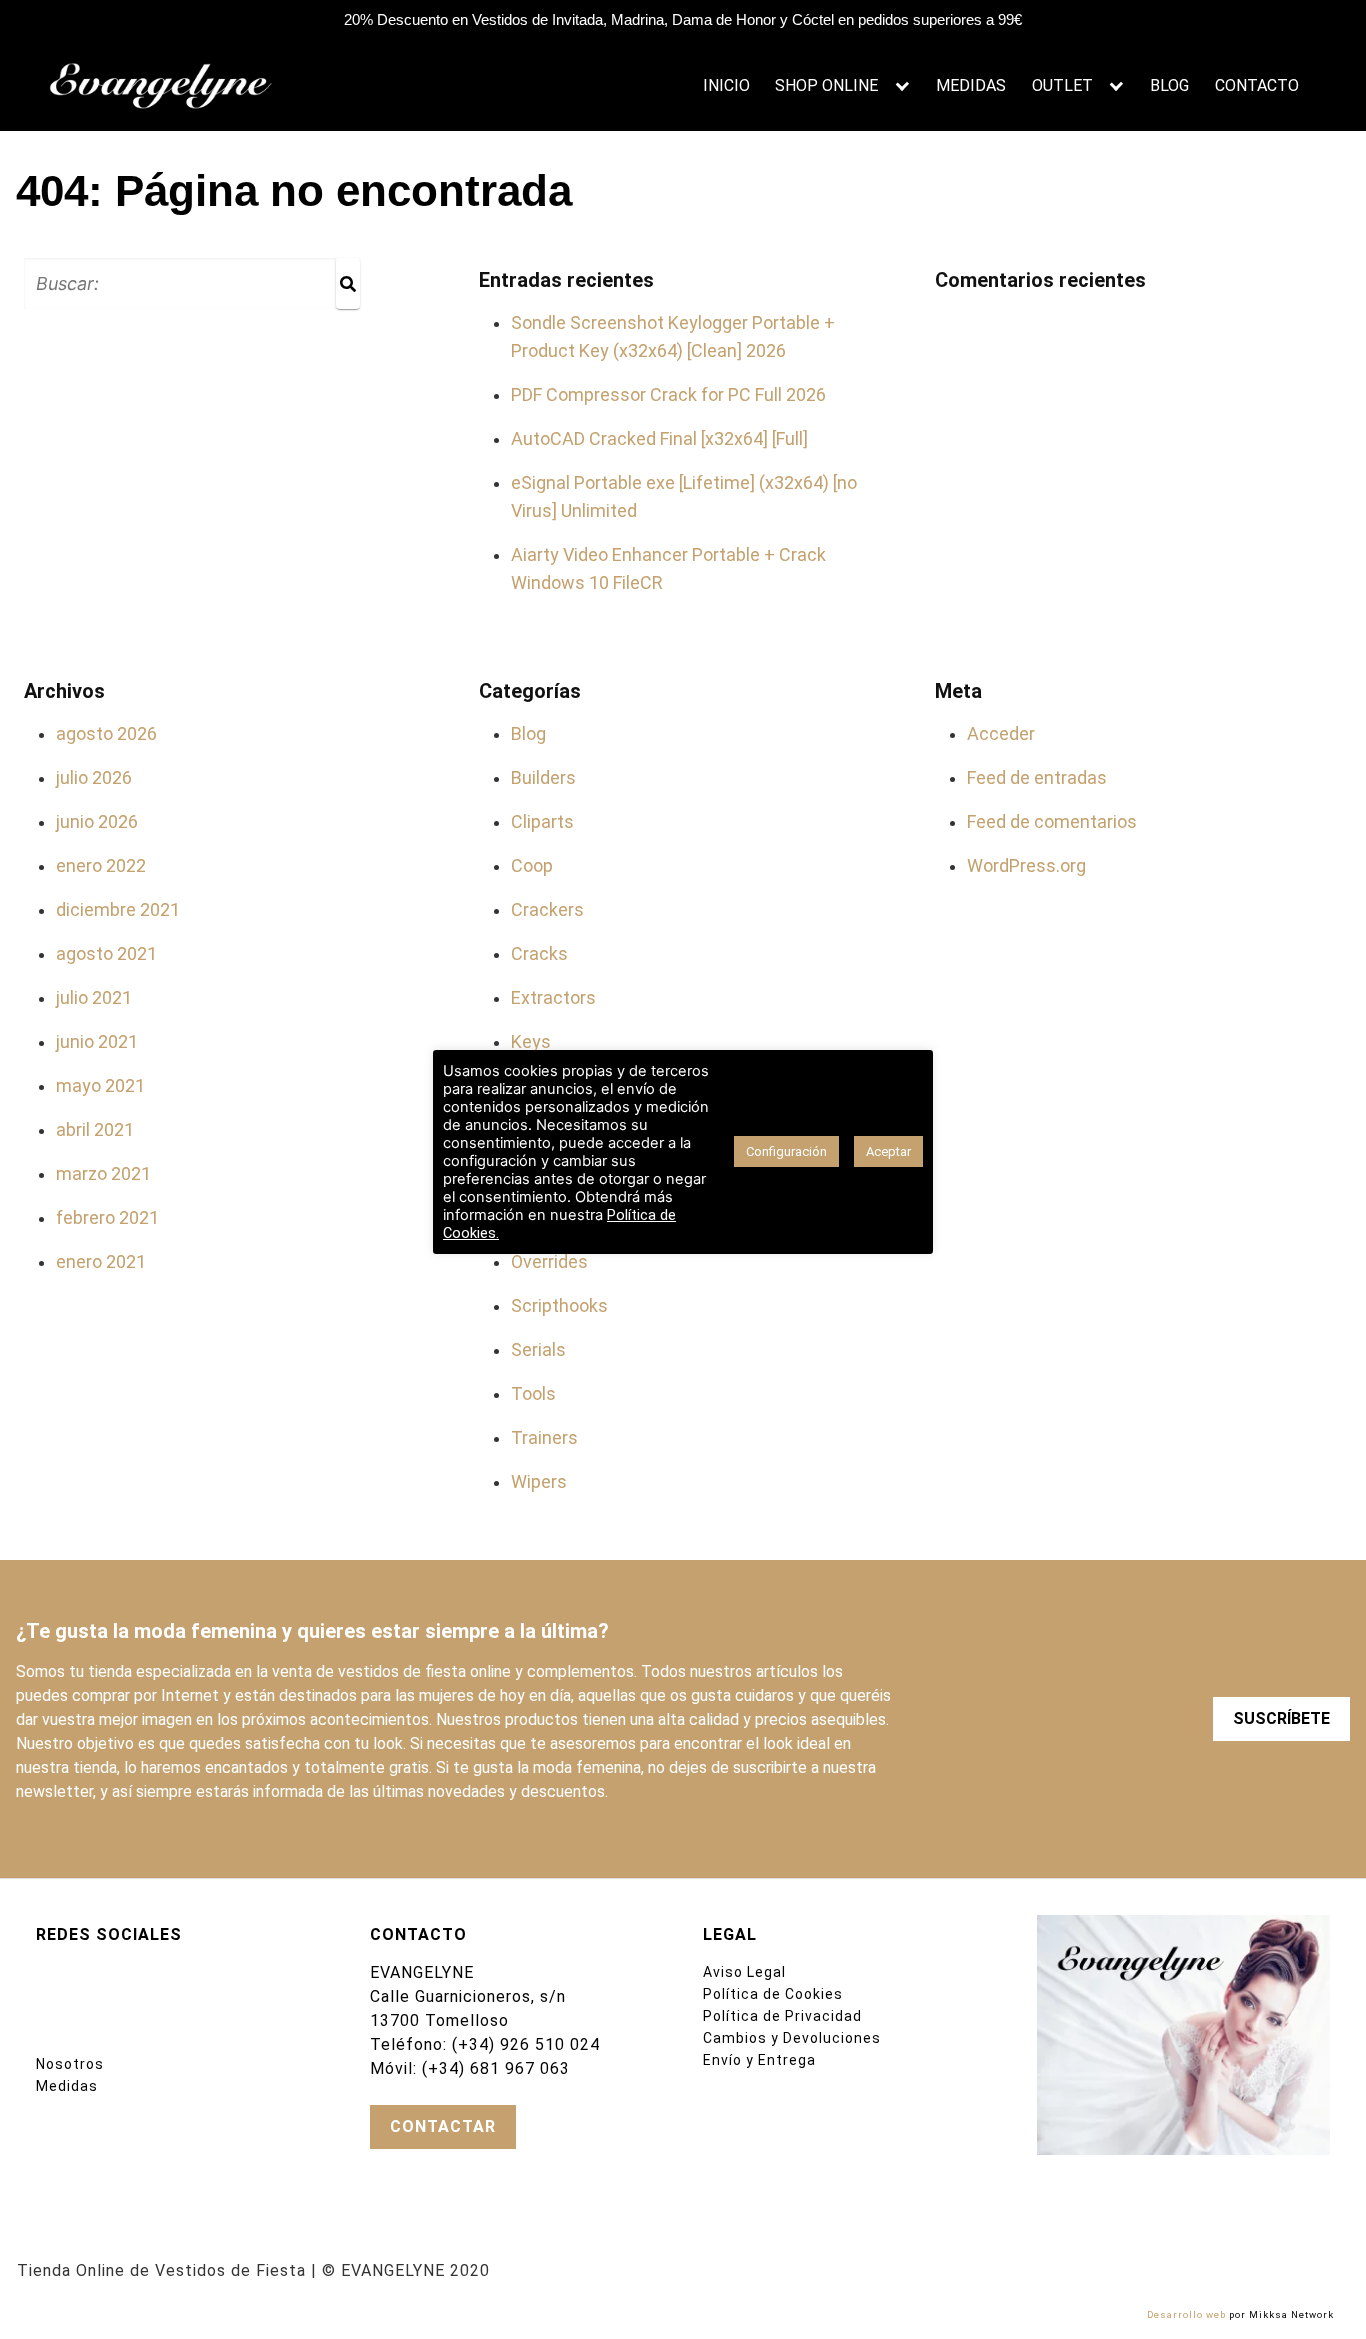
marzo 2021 (103, 1173)
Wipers (539, 1481)
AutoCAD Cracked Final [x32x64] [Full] (659, 438)
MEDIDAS (971, 85)
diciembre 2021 (118, 909)
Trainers (544, 1437)
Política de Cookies (773, 1994)
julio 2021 (94, 997)
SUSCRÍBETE (1281, 1718)
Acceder (1001, 733)
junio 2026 (97, 821)
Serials (538, 1349)
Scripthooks (559, 1305)
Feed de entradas (1037, 777)
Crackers (547, 909)
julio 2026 (94, 777)
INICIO (726, 85)
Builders (543, 777)
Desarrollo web (1186, 2314)
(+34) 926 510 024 (526, 2044)
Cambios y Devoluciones (792, 2038)
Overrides (549, 1261)
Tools (533, 1393)
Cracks (539, 953)
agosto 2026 (106, 733)
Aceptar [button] (888, 1151)
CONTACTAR (443, 2126)
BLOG (1169, 85)
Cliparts (542, 821)
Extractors (553, 997)
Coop (532, 865)
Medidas (67, 2086)
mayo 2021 (100, 1085)
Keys (531, 1041)
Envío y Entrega (759, 2060)
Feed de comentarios (1052, 821)
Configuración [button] (786, 1151)
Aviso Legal (744, 1972)
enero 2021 (101, 1261)
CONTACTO (1257, 85)
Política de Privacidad (782, 2016)
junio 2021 (97, 1041)
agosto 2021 (106, 953)
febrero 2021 (107, 1217)
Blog (528, 733)
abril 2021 (95, 1129)
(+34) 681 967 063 (496, 2068)
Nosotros (70, 2064)
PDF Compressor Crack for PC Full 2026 (668, 394)
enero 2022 (101, 865)
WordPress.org (1026, 865)
